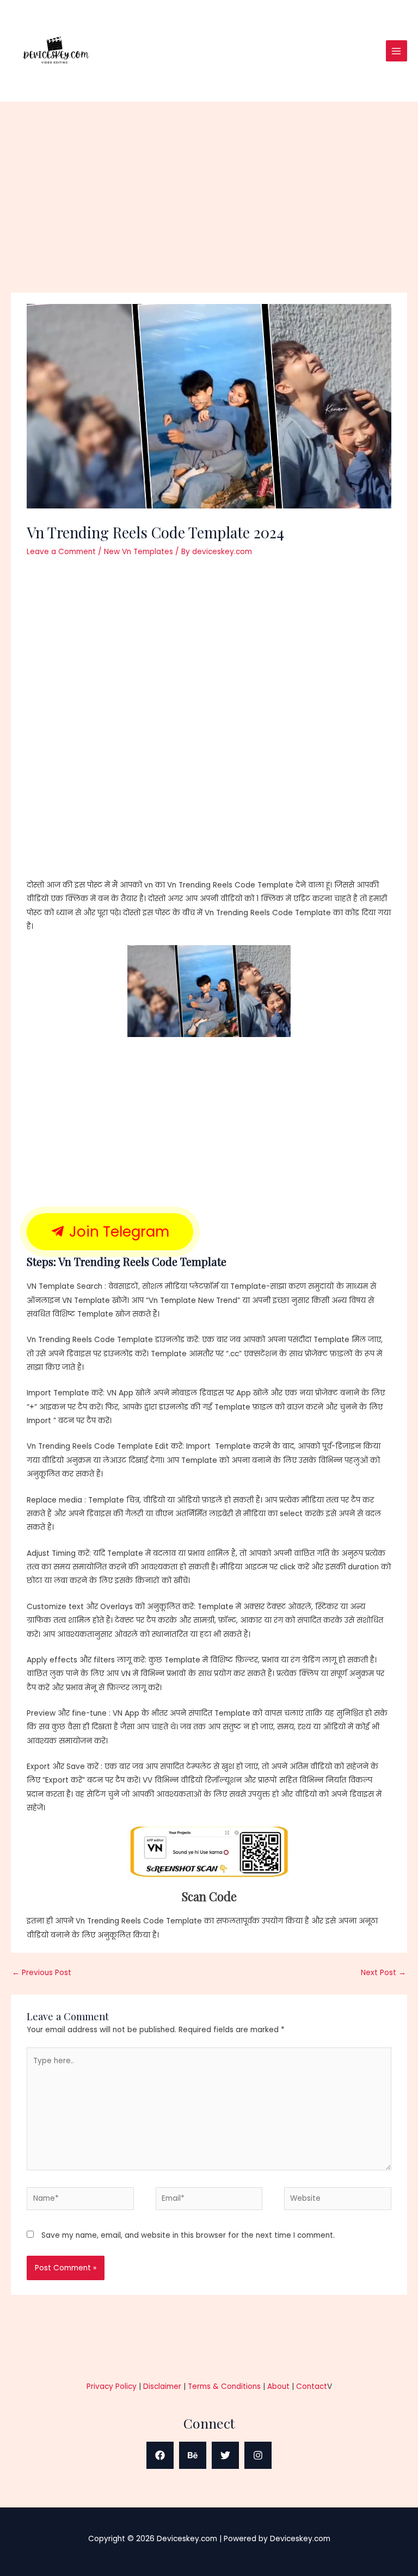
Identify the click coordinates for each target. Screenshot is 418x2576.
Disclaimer (162, 2386)
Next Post (383, 1973)
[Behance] (193, 2455)
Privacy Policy (112, 2386)
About (278, 2386)
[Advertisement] (209, 212)
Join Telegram (117, 1232)
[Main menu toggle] (397, 51)
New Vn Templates (139, 552)
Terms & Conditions (224, 2386)
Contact (312, 2386)
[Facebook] (160, 2455)
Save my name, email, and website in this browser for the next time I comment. (188, 2235)
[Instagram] (258, 2455)
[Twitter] (225, 2455)
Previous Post (42, 1973)
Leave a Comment (61, 552)
